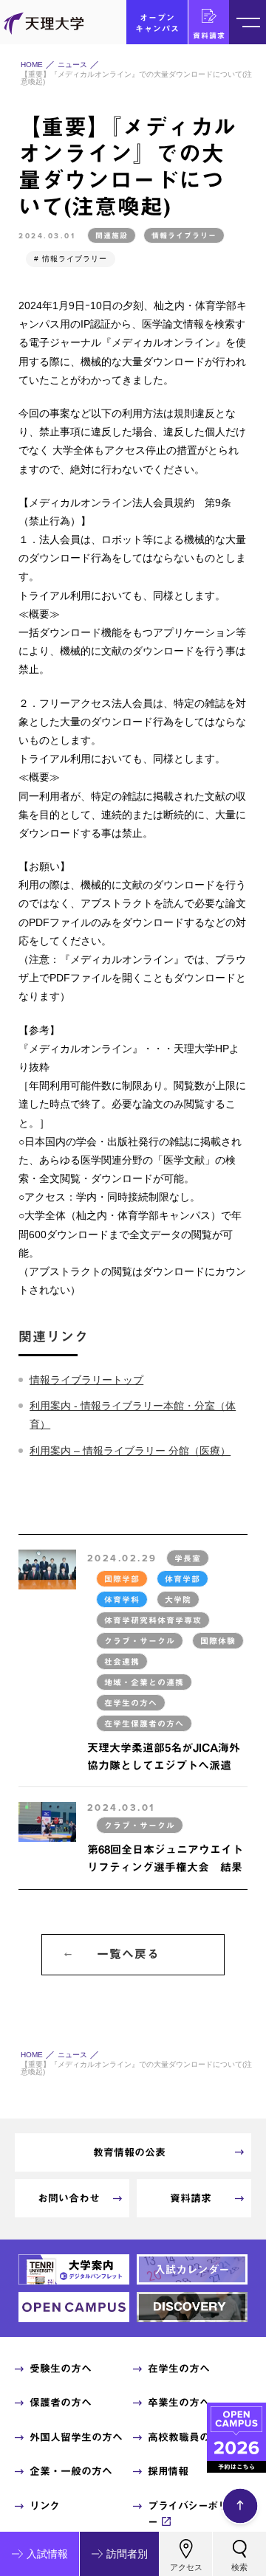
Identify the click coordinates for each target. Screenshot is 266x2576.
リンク (45, 2506)
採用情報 (168, 2471)
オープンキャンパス (157, 23)
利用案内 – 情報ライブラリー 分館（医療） (130, 1451)
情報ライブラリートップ (86, 1380)
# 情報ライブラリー (71, 259)
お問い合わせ (69, 2198)
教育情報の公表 (129, 2152)
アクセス (186, 2567)
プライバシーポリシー (193, 2514)
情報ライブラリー (184, 235)
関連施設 (112, 235)
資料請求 (209, 35)
